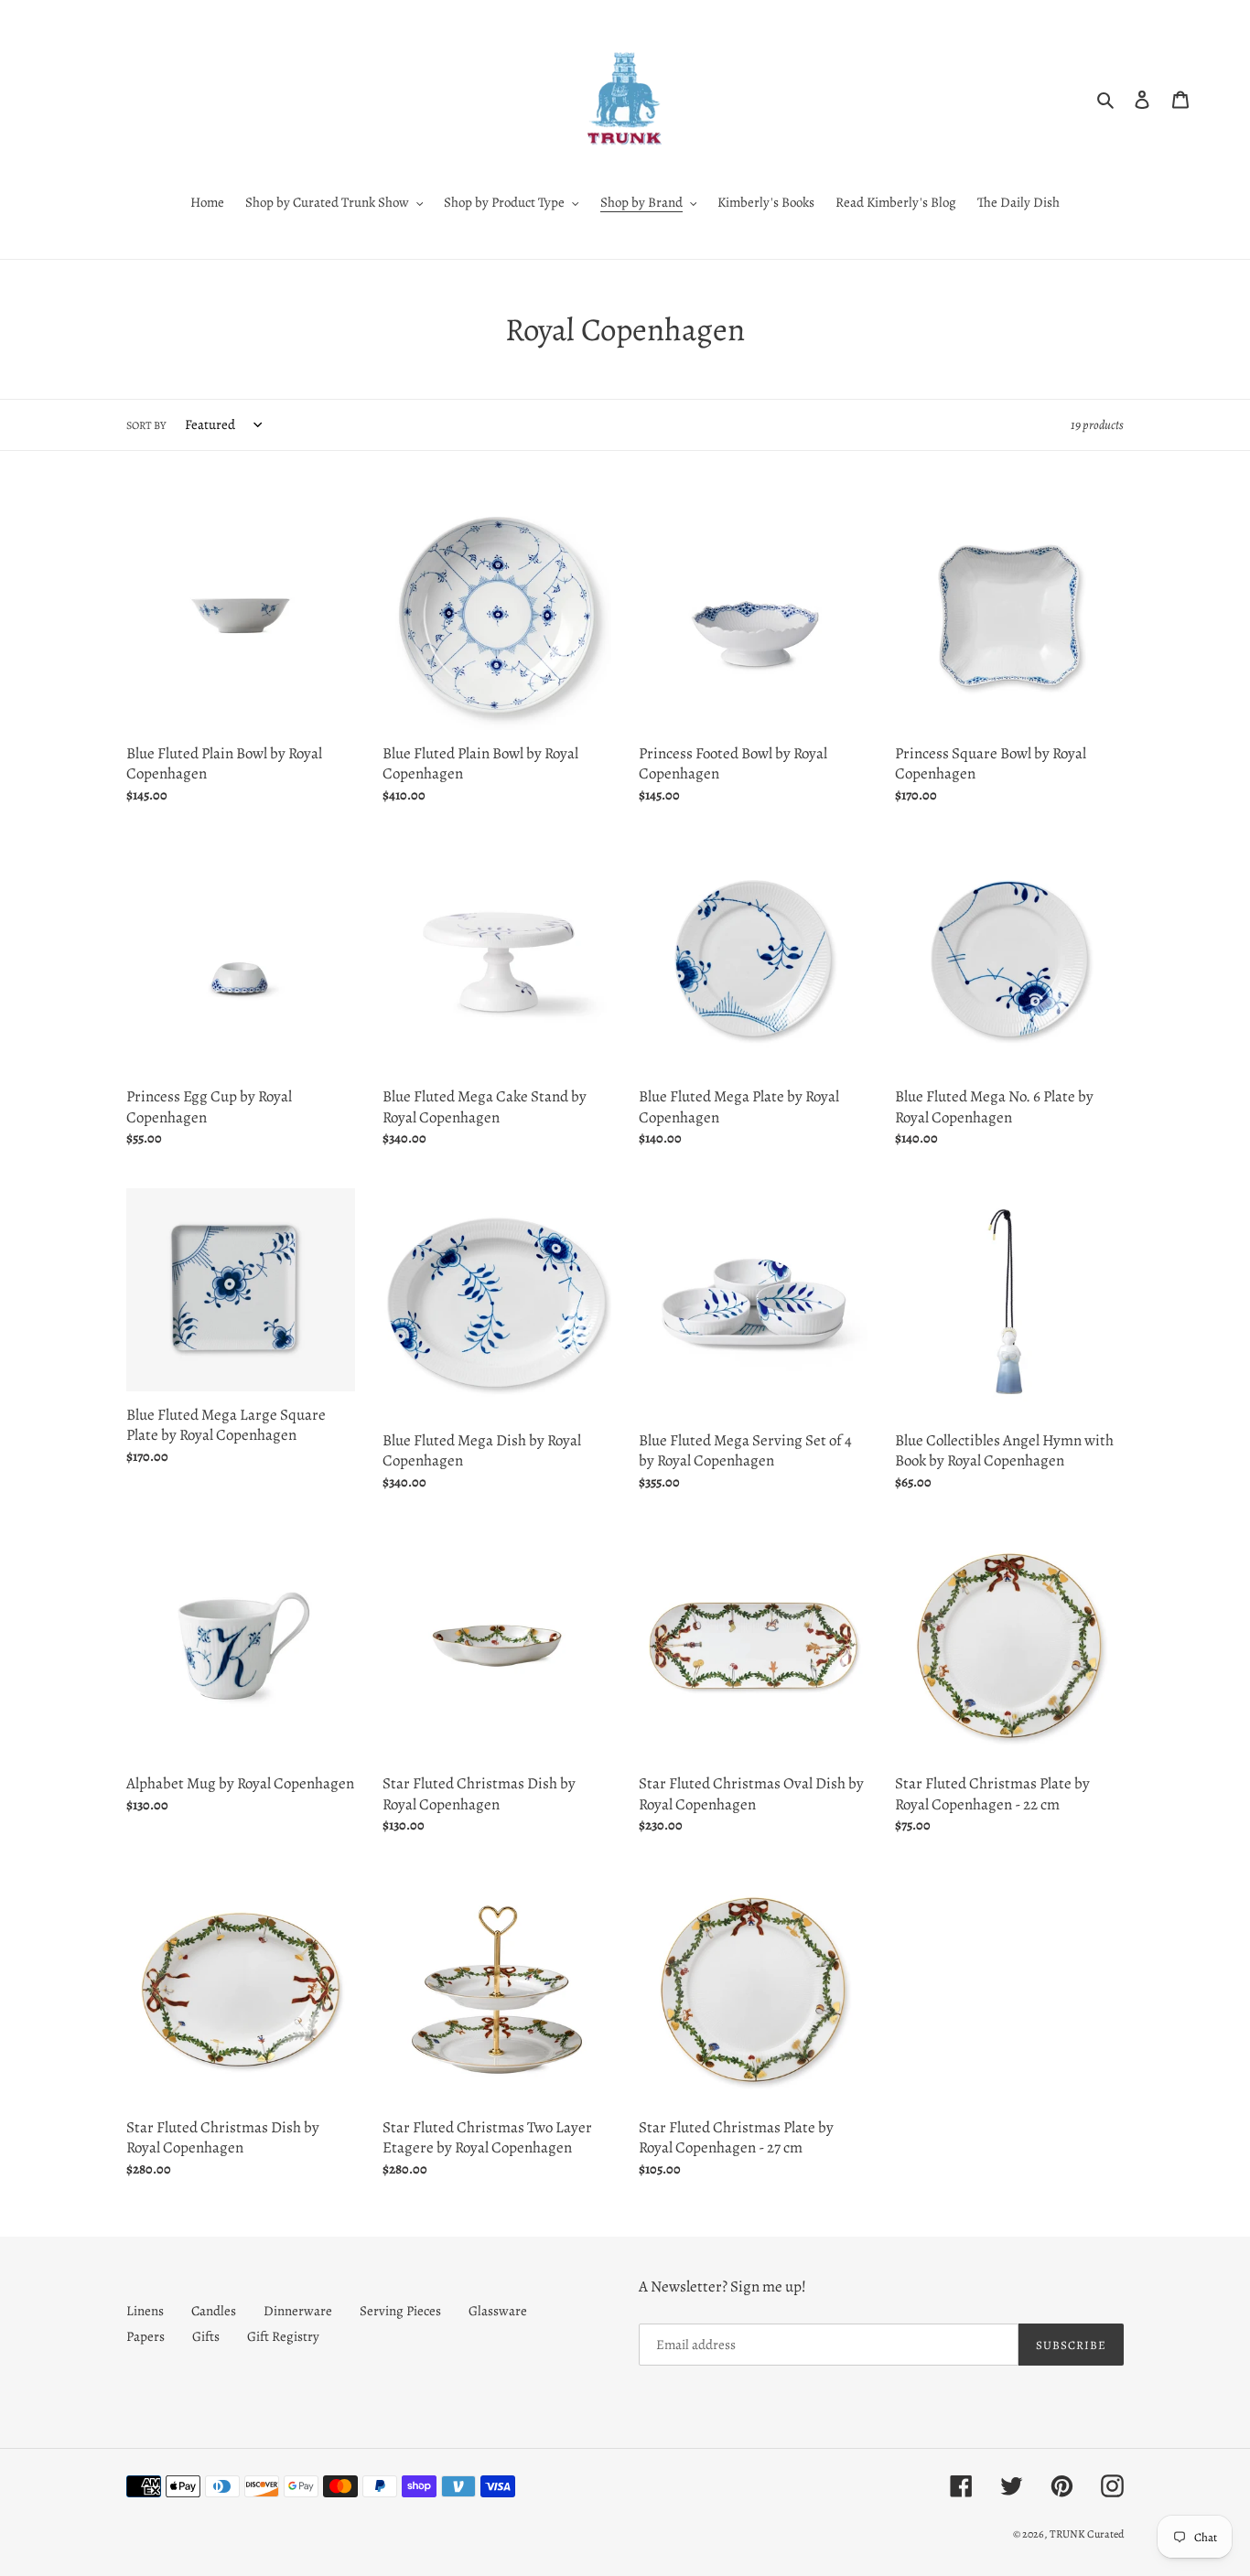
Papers (145, 2336)
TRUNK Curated (1087, 2534)
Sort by (146, 425)
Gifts (206, 2336)
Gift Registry (283, 2336)
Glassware (498, 2311)
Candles (214, 2311)
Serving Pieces (400, 2311)
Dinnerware (298, 2311)
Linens (145, 2311)
